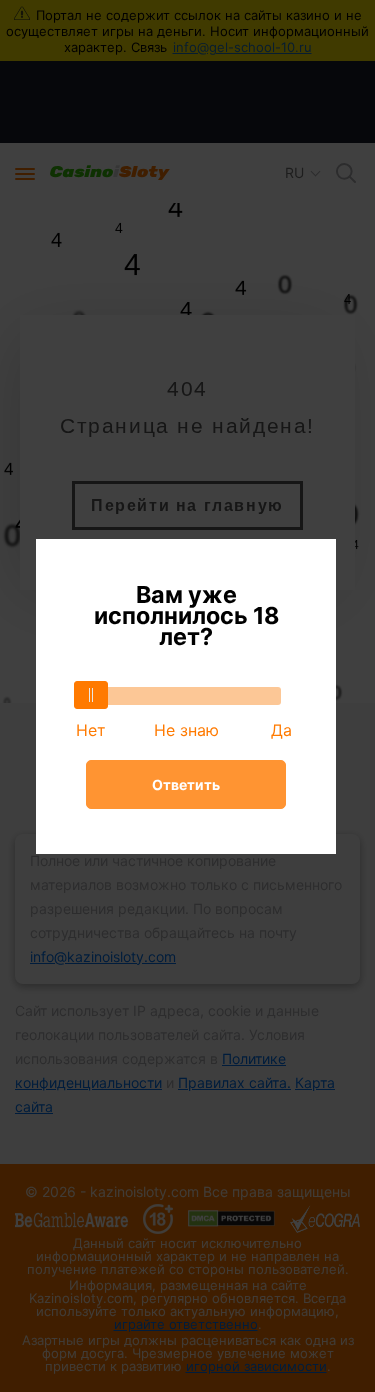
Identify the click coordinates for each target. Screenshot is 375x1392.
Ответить (186, 784)
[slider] (91, 695)
